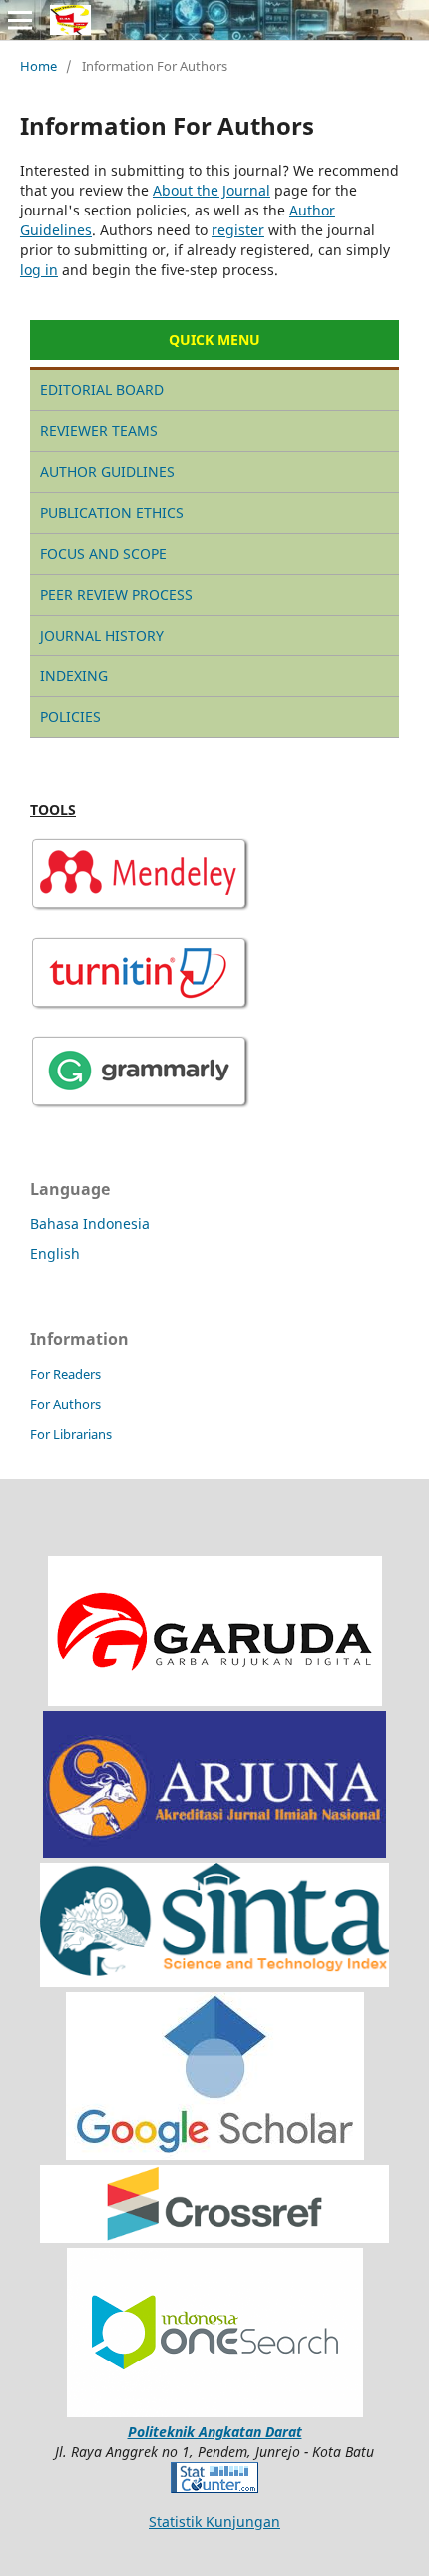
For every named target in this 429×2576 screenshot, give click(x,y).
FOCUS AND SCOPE (103, 553)
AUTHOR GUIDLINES (107, 471)
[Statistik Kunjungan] (214, 2488)
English (55, 1254)
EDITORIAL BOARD (102, 390)
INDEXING (74, 676)
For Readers (65, 1374)
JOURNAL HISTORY (102, 635)
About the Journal (212, 190)
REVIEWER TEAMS (99, 430)
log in (39, 270)
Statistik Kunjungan (214, 2522)
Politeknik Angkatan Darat (215, 2432)
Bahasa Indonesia (90, 1224)
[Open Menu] (20, 20)
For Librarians (71, 1434)
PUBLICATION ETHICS (112, 512)
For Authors (65, 1404)
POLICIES (70, 717)
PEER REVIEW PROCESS (116, 594)
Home (38, 66)
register (238, 230)
